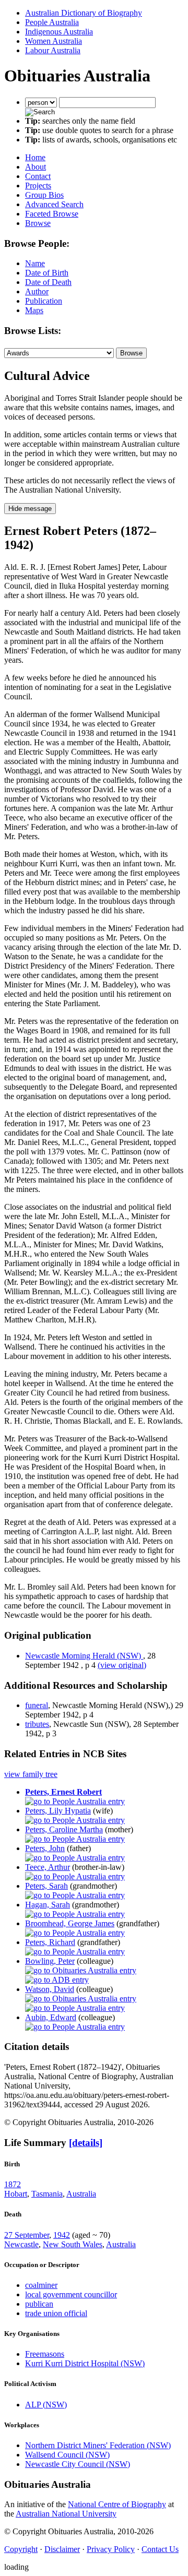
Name (35, 263)
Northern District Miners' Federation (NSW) (98, 2445)
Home (35, 157)
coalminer (41, 2285)
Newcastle (21, 2244)
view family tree (31, 1774)
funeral (37, 1705)
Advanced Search (54, 204)
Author (37, 291)
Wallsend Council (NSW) (67, 2455)
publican (39, 2304)
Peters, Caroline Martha (64, 1829)
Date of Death (48, 282)
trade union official (56, 2313)
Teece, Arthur (48, 1867)
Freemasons (45, 2354)
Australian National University (66, 2514)
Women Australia (54, 41)
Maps (34, 310)
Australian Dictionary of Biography (84, 13)
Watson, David (50, 1989)
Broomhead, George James (70, 1923)
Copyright (21, 2549)
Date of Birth (47, 273)
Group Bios (44, 195)
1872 (13, 2184)
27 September (27, 2235)
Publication (44, 301)
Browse (38, 223)
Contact (38, 176)
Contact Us (160, 2549)
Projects (38, 186)
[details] (86, 2143)
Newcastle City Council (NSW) (78, 2464)
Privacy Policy (111, 2549)
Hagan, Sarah (48, 1905)
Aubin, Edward (51, 2017)
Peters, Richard (50, 1942)
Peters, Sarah (46, 1886)
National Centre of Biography (117, 2504)
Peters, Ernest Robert (63, 1792)
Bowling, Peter (50, 1961)
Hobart (16, 2194)
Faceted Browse (52, 214)
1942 (62, 2235)
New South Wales (73, 2244)
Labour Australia (53, 50)
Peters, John (45, 1848)
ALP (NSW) (46, 2405)
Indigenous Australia (59, 32)
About (36, 167)
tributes (37, 1724)
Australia (81, 2194)
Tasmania (47, 2194)
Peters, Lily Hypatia (58, 1811)
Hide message (30, 509)
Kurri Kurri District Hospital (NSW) (85, 2363)
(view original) (122, 1665)
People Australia (52, 22)
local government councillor (71, 2294)
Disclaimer (62, 2549)
